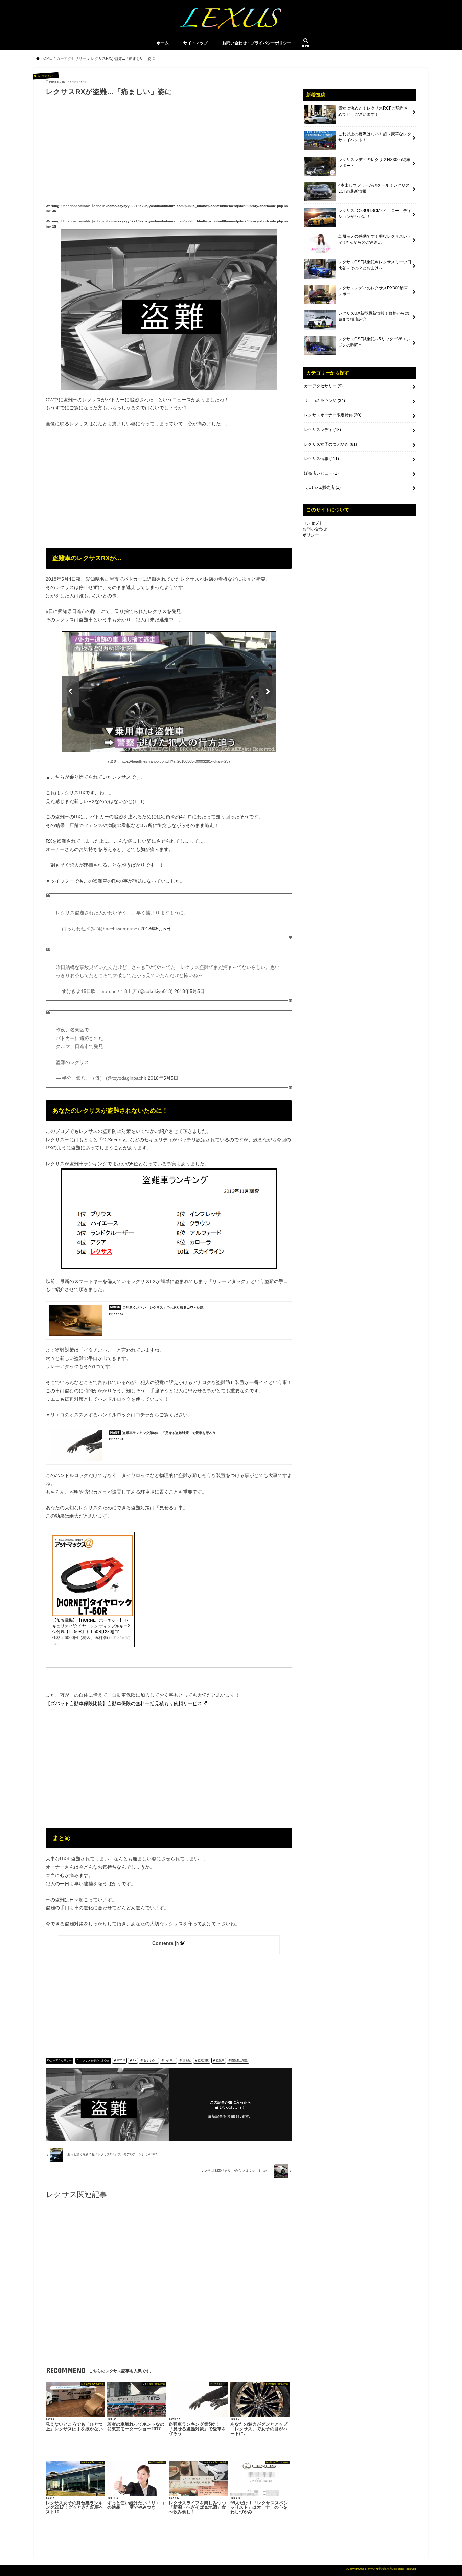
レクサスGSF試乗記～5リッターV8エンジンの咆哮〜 (374, 342)
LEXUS (121, 2061)
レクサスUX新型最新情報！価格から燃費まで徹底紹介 (374, 316)
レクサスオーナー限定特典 (333, 415)
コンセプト (313, 523)
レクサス (170, 2061)
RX (134, 2061)
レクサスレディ (322, 430)
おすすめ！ (151, 2061)
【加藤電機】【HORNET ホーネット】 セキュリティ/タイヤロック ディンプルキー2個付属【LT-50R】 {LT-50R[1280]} (91, 1626)
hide (180, 1943)
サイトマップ (195, 43)
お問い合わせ (315, 529)
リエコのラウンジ (325, 401)
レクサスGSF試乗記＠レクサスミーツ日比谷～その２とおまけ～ (375, 265)
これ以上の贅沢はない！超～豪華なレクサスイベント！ (375, 137)
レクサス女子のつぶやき (95, 2061)
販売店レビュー (321, 473)
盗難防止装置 (239, 2061)
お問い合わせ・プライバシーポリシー (257, 43)
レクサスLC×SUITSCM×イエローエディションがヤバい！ (375, 214)
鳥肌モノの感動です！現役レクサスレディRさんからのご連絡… (375, 239)
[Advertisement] (169, 145)
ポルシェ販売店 (323, 487)
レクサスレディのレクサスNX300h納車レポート (374, 163)
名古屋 (187, 2061)
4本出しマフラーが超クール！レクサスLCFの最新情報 (374, 188)
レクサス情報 (321, 459)
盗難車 (220, 2061)
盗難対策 (203, 2061)
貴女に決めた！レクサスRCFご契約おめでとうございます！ (373, 111)
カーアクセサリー (61, 2061)
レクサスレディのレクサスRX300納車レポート (373, 291)
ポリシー (311, 535)
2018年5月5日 (156, 929)
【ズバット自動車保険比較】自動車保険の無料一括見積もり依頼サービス (124, 1703)
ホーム (163, 43)
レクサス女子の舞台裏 (378, 2569)
